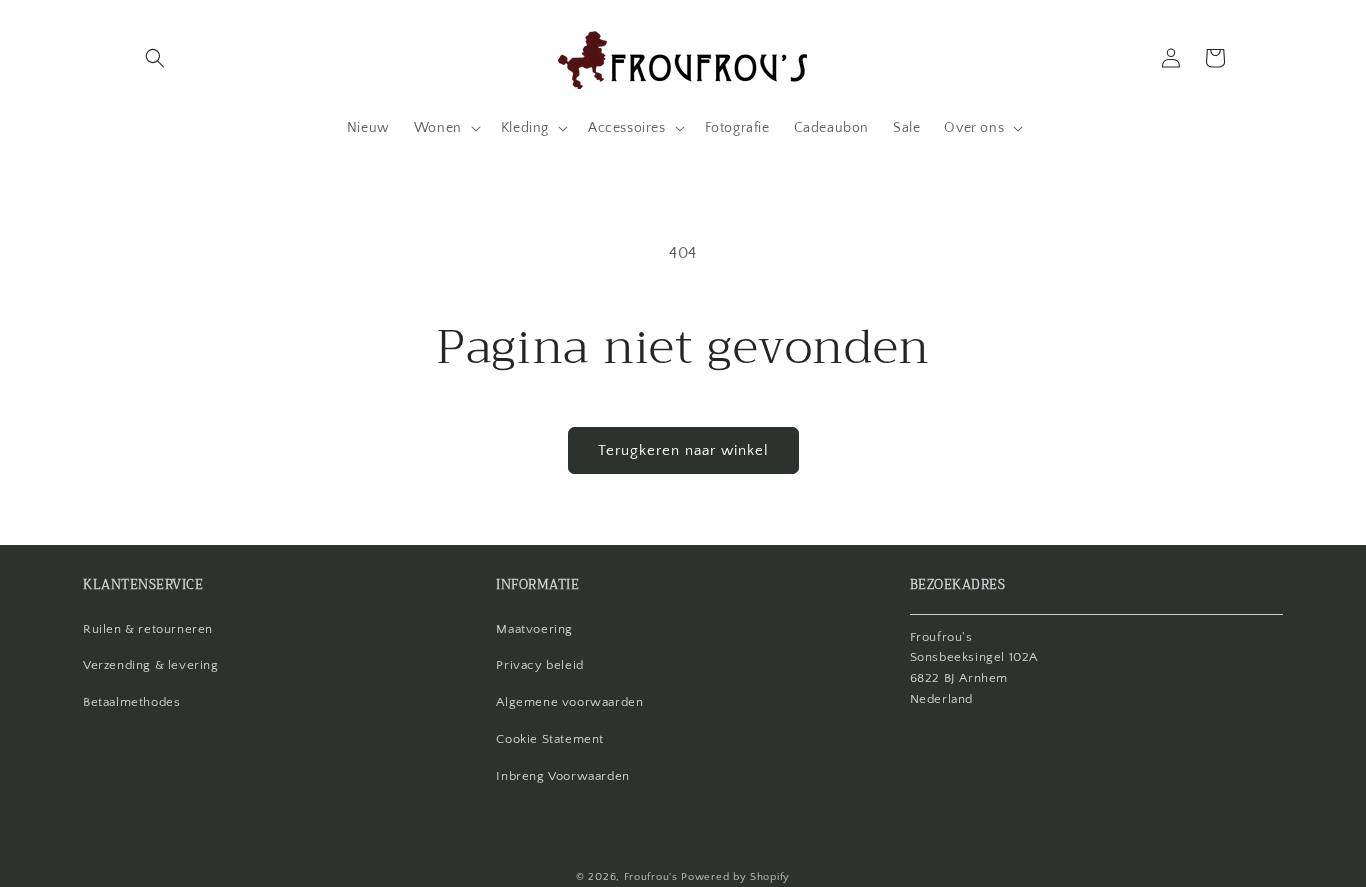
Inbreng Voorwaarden (562, 776)
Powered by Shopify (735, 877)
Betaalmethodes (131, 702)
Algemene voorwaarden (569, 702)
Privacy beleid (539, 665)
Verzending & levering (151, 665)
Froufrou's (651, 877)
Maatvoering (534, 629)
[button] (155, 58)
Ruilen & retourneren (148, 629)
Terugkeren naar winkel (683, 450)
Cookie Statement (550, 739)
